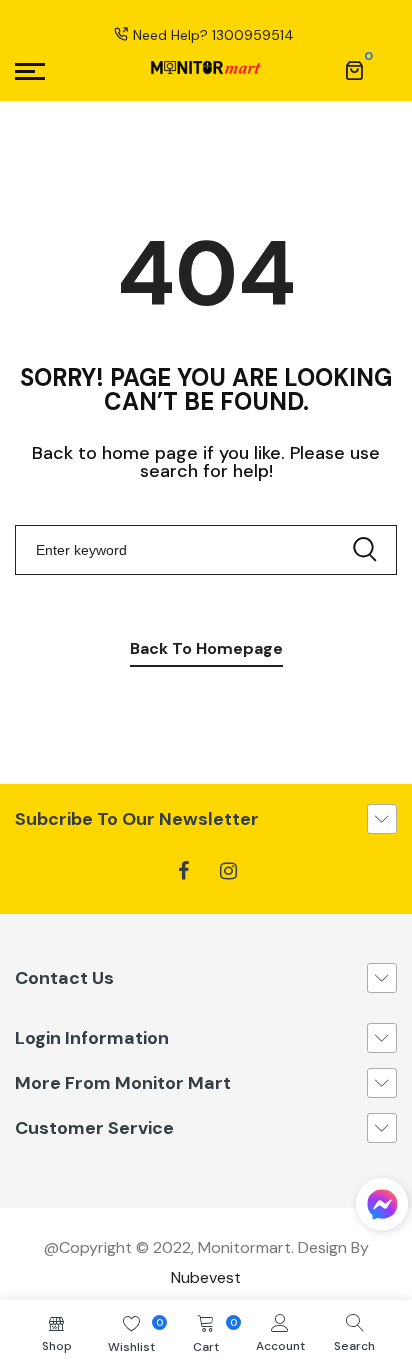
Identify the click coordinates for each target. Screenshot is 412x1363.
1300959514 (253, 35)
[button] (382, 1209)
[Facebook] (183, 871)
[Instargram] (228, 871)
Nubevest (206, 1277)
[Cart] (354, 71)
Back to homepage (206, 648)
